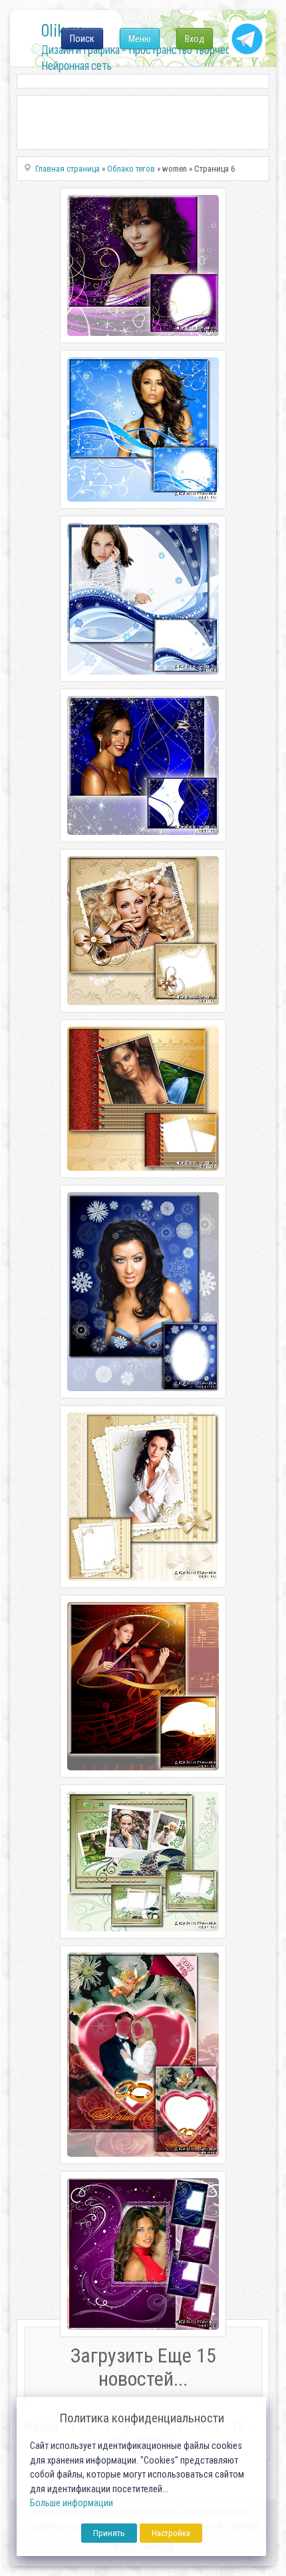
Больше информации (71, 2503)
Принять (109, 2533)
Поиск (82, 39)
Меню (140, 39)
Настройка (171, 2533)
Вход (195, 39)
